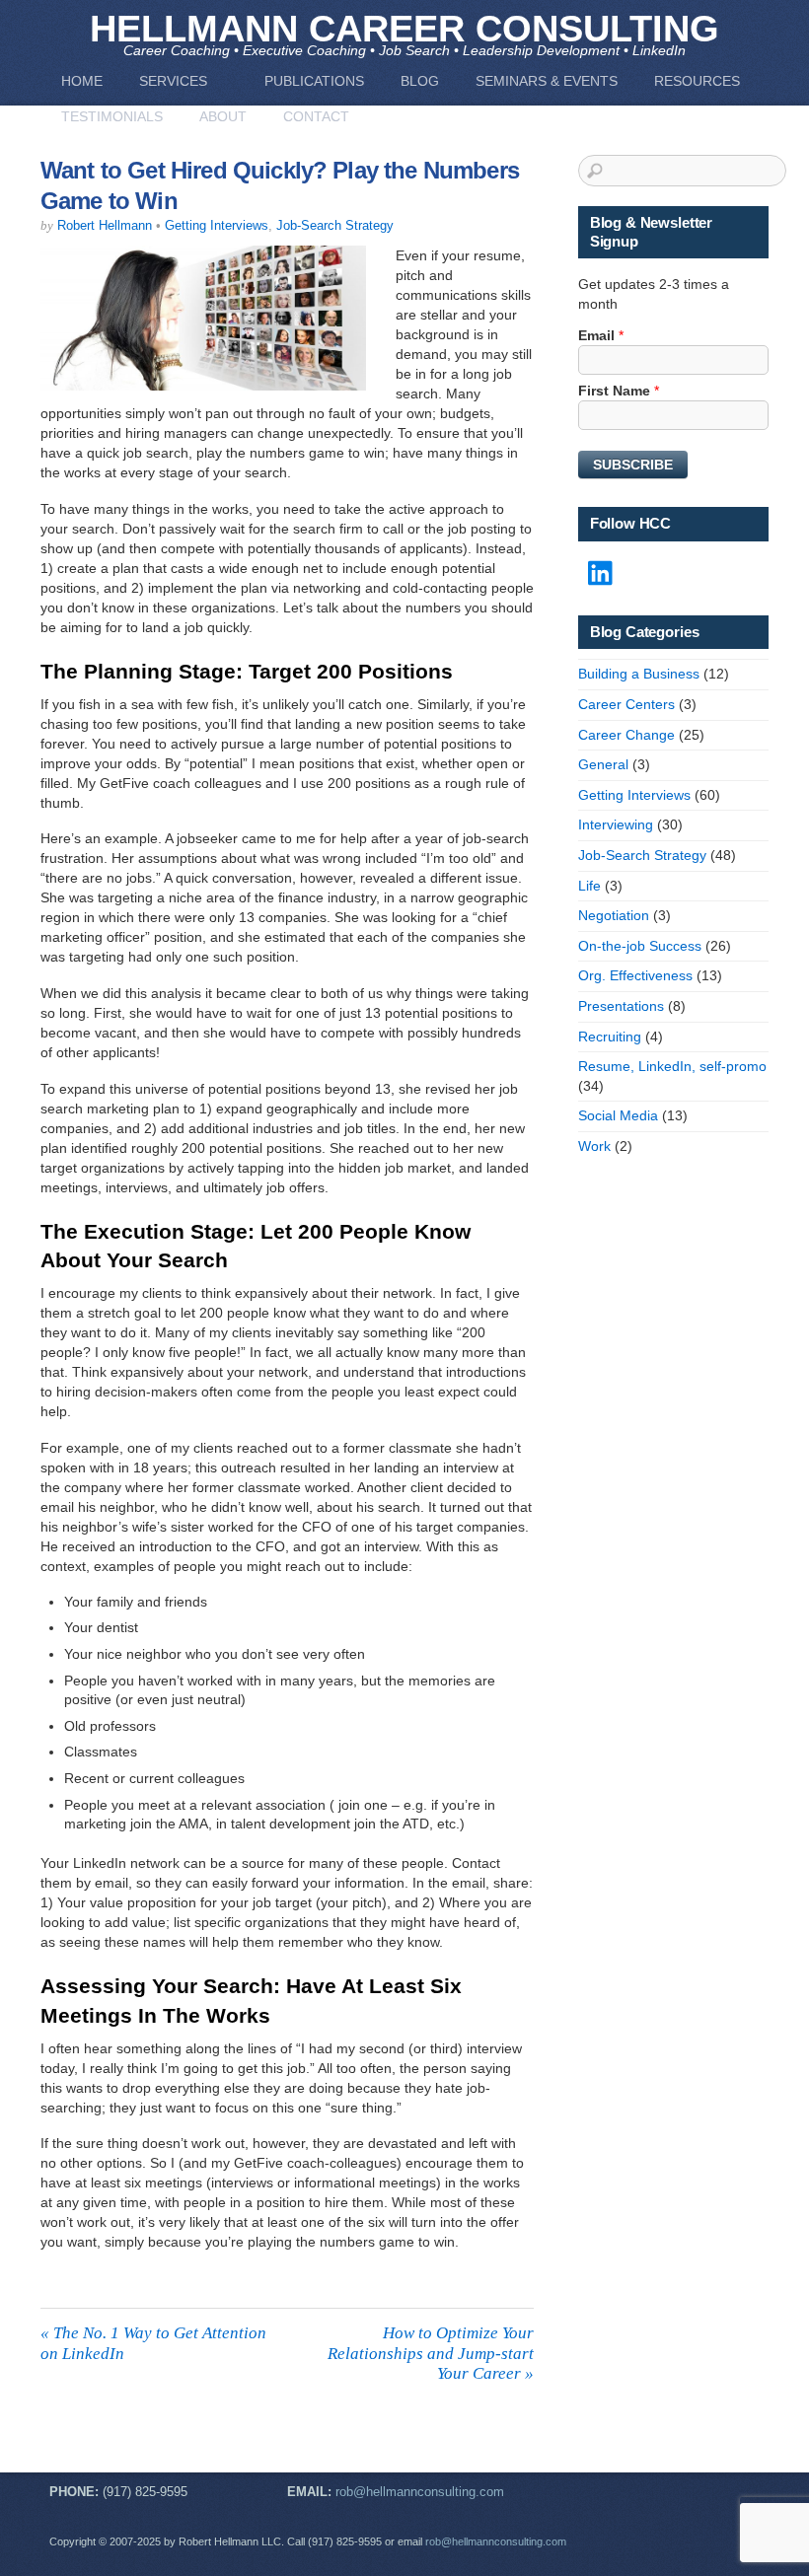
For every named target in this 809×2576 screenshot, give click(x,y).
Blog (420, 81)
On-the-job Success (640, 946)
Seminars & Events (547, 81)
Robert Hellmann (105, 226)
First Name (619, 391)
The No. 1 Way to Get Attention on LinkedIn (153, 2343)
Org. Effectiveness (635, 975)
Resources (697, 81)
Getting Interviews (217, 226)
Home (82, 81)
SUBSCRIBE (633, 465)
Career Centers (626, 704)
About (223, 116)
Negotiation (614, 915)
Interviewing (616, 824)
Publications (314, 81)
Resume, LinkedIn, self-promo (672, 1066)
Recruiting (610, 1037)
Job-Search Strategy (335, 226)
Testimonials (112, 116)
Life (589, 886)
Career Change (626, 735)
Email (601, 335)
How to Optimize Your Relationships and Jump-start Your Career (431, 2353)
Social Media (618, 1115)
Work (594, 1146)
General (603, 764)
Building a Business (639, 674)
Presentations (621, 1006)
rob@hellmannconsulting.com (420, 2492)
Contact (316, 116)
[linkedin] (602, 574)
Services (173, 81)
